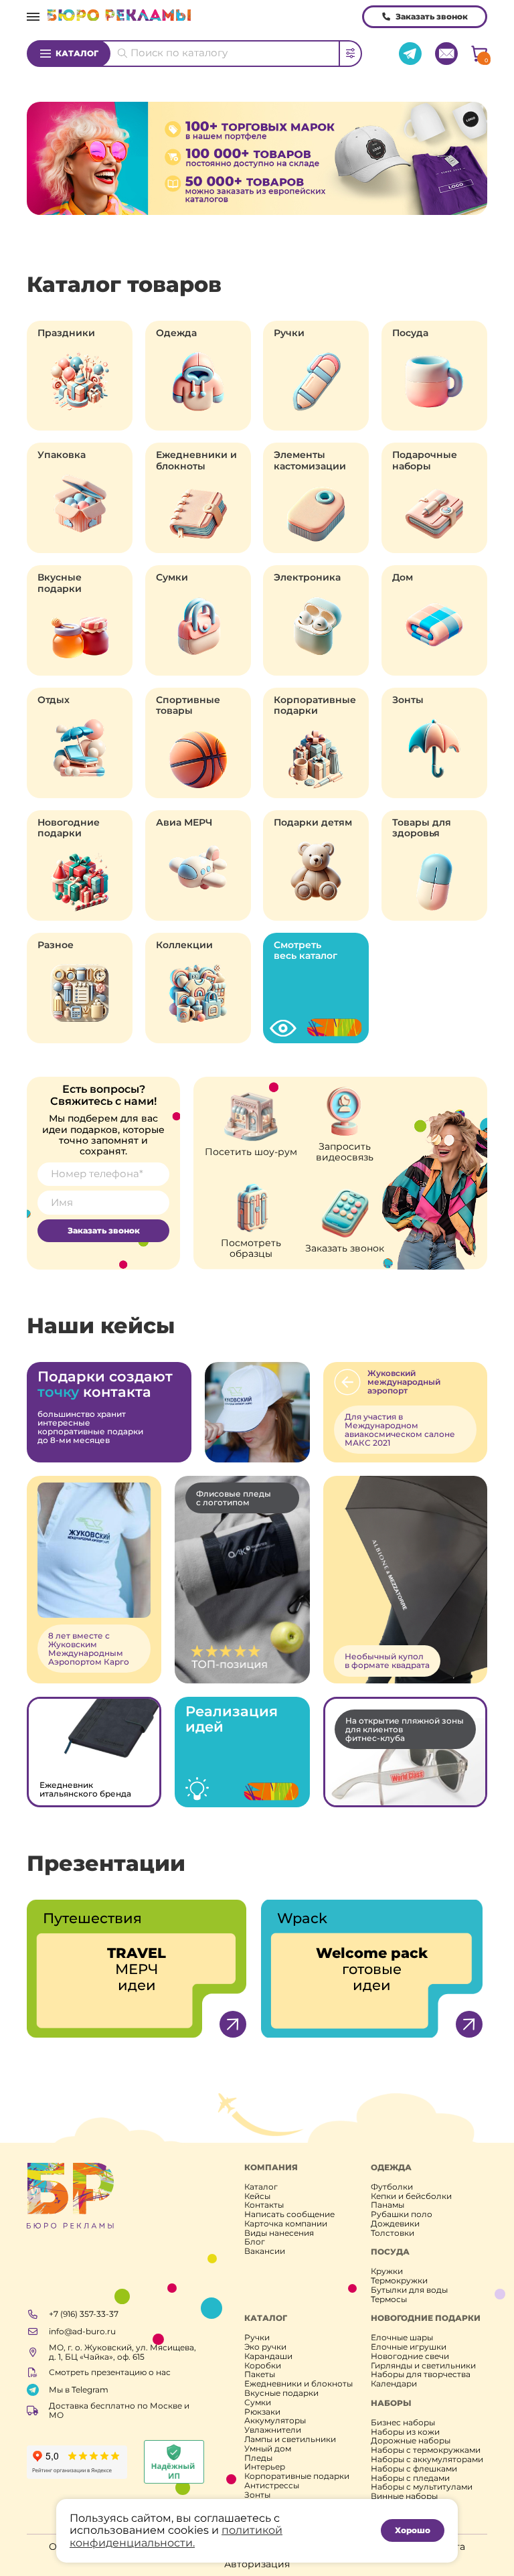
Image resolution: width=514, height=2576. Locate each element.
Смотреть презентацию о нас (110, 2372)
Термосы (389, 2299)
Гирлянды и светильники (423, 2366)
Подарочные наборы (425, 460)
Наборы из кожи (405, 2432)
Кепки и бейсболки (411, 2196)
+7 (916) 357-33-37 (84, 2314)
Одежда (176, 333)
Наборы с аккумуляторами (427, 2459)
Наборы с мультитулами (422, 2487)
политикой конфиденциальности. (176, 2536)
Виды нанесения (279, 2233)
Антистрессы (272, 2486)
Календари (394, 2384)
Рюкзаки (262, 2412)
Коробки (263, 2366)
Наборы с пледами (410, 2478)
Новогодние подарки (69, 828)
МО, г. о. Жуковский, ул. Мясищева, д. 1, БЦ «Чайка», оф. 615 (122, 2352)
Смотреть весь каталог (306, 950)
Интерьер (265, 2467)
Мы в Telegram (79, 2390)
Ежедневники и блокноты (196, 460)
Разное (56, 945)
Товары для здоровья (422, 828)
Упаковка (62, 455)
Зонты (408, 700)
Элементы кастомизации (310, 460)
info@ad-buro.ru (82, 2331)
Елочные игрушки (409, 2347)
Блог (255, 2242)
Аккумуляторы (275, 2421)
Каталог (77, 53)
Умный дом (268, 2449)
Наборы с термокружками (426, 2450)
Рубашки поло (402, 2214)
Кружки (387, 2271)
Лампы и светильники (290, 2439)
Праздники (66, 333)
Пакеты (260, 2374)
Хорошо (413, 2530)
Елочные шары (402, 2338)
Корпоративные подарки (315, 705)
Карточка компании (286, 2224)
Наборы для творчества (421, 2374)
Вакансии (265, 2251)
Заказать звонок (432, 16)
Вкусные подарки (60, 583)
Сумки (172, 577)
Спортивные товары (188, 705)
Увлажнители (273, 2430)
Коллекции (184, 945)
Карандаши (268, 2356)
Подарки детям (313, 822)
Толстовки (393, 2233)
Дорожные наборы (411, 2441)
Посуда (410, 333)
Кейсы (257, 2196)
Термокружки (399, 2281)
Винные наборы (404, 2496)
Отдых (54, 700)
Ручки (289, 333)
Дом (403, 577)
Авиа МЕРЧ (184, 822)
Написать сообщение (289, 2214)
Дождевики (395, 2224)
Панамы (388, 2205)
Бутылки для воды (409, 2290)
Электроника (307, 577)
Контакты (264, 2205)
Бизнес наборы (403, 2423)
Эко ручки (265, 2347)
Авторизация (257, 2564)
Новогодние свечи (410, 2356)
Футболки (392, 2187)
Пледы (258, 2458)
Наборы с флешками (414, 2469)
